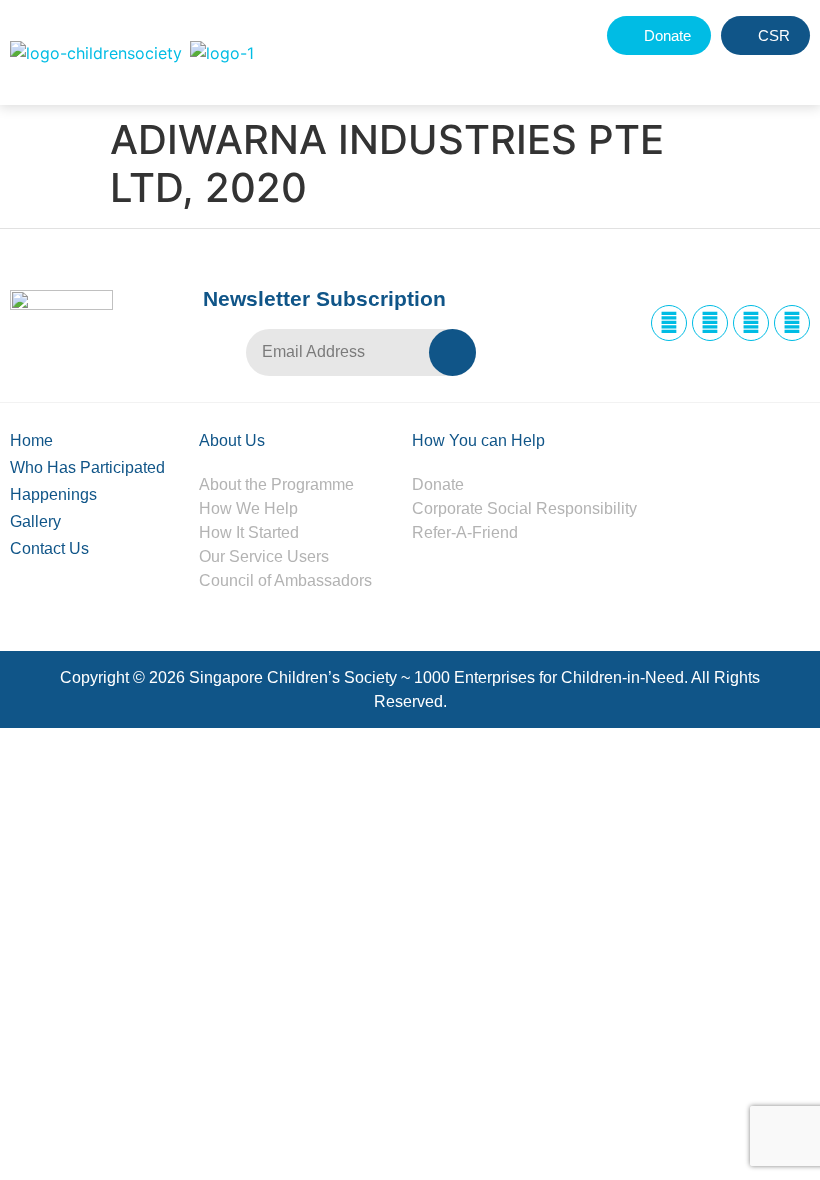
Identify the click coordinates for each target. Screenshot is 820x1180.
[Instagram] (710, 323)
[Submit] (452, 352)
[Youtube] (792, 323)
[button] (747, 72)
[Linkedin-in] (751, 323)
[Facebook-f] (669, 323)
